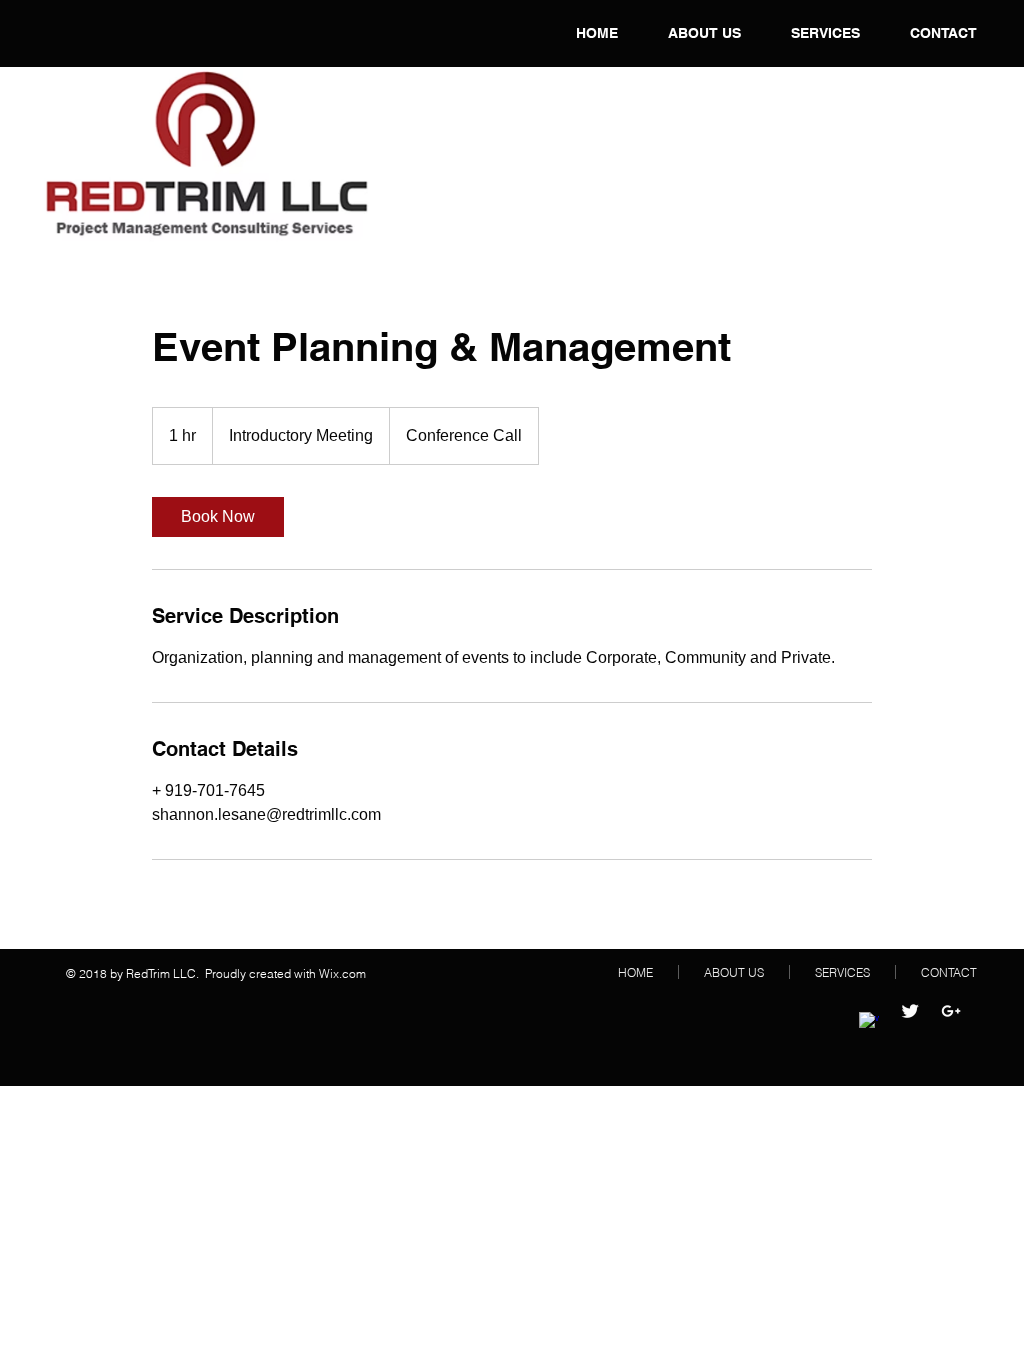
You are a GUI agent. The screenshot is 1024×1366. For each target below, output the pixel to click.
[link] (218, 517)
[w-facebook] (869, 1022)
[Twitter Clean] (910, 1011)
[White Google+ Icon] (951, 1011)
